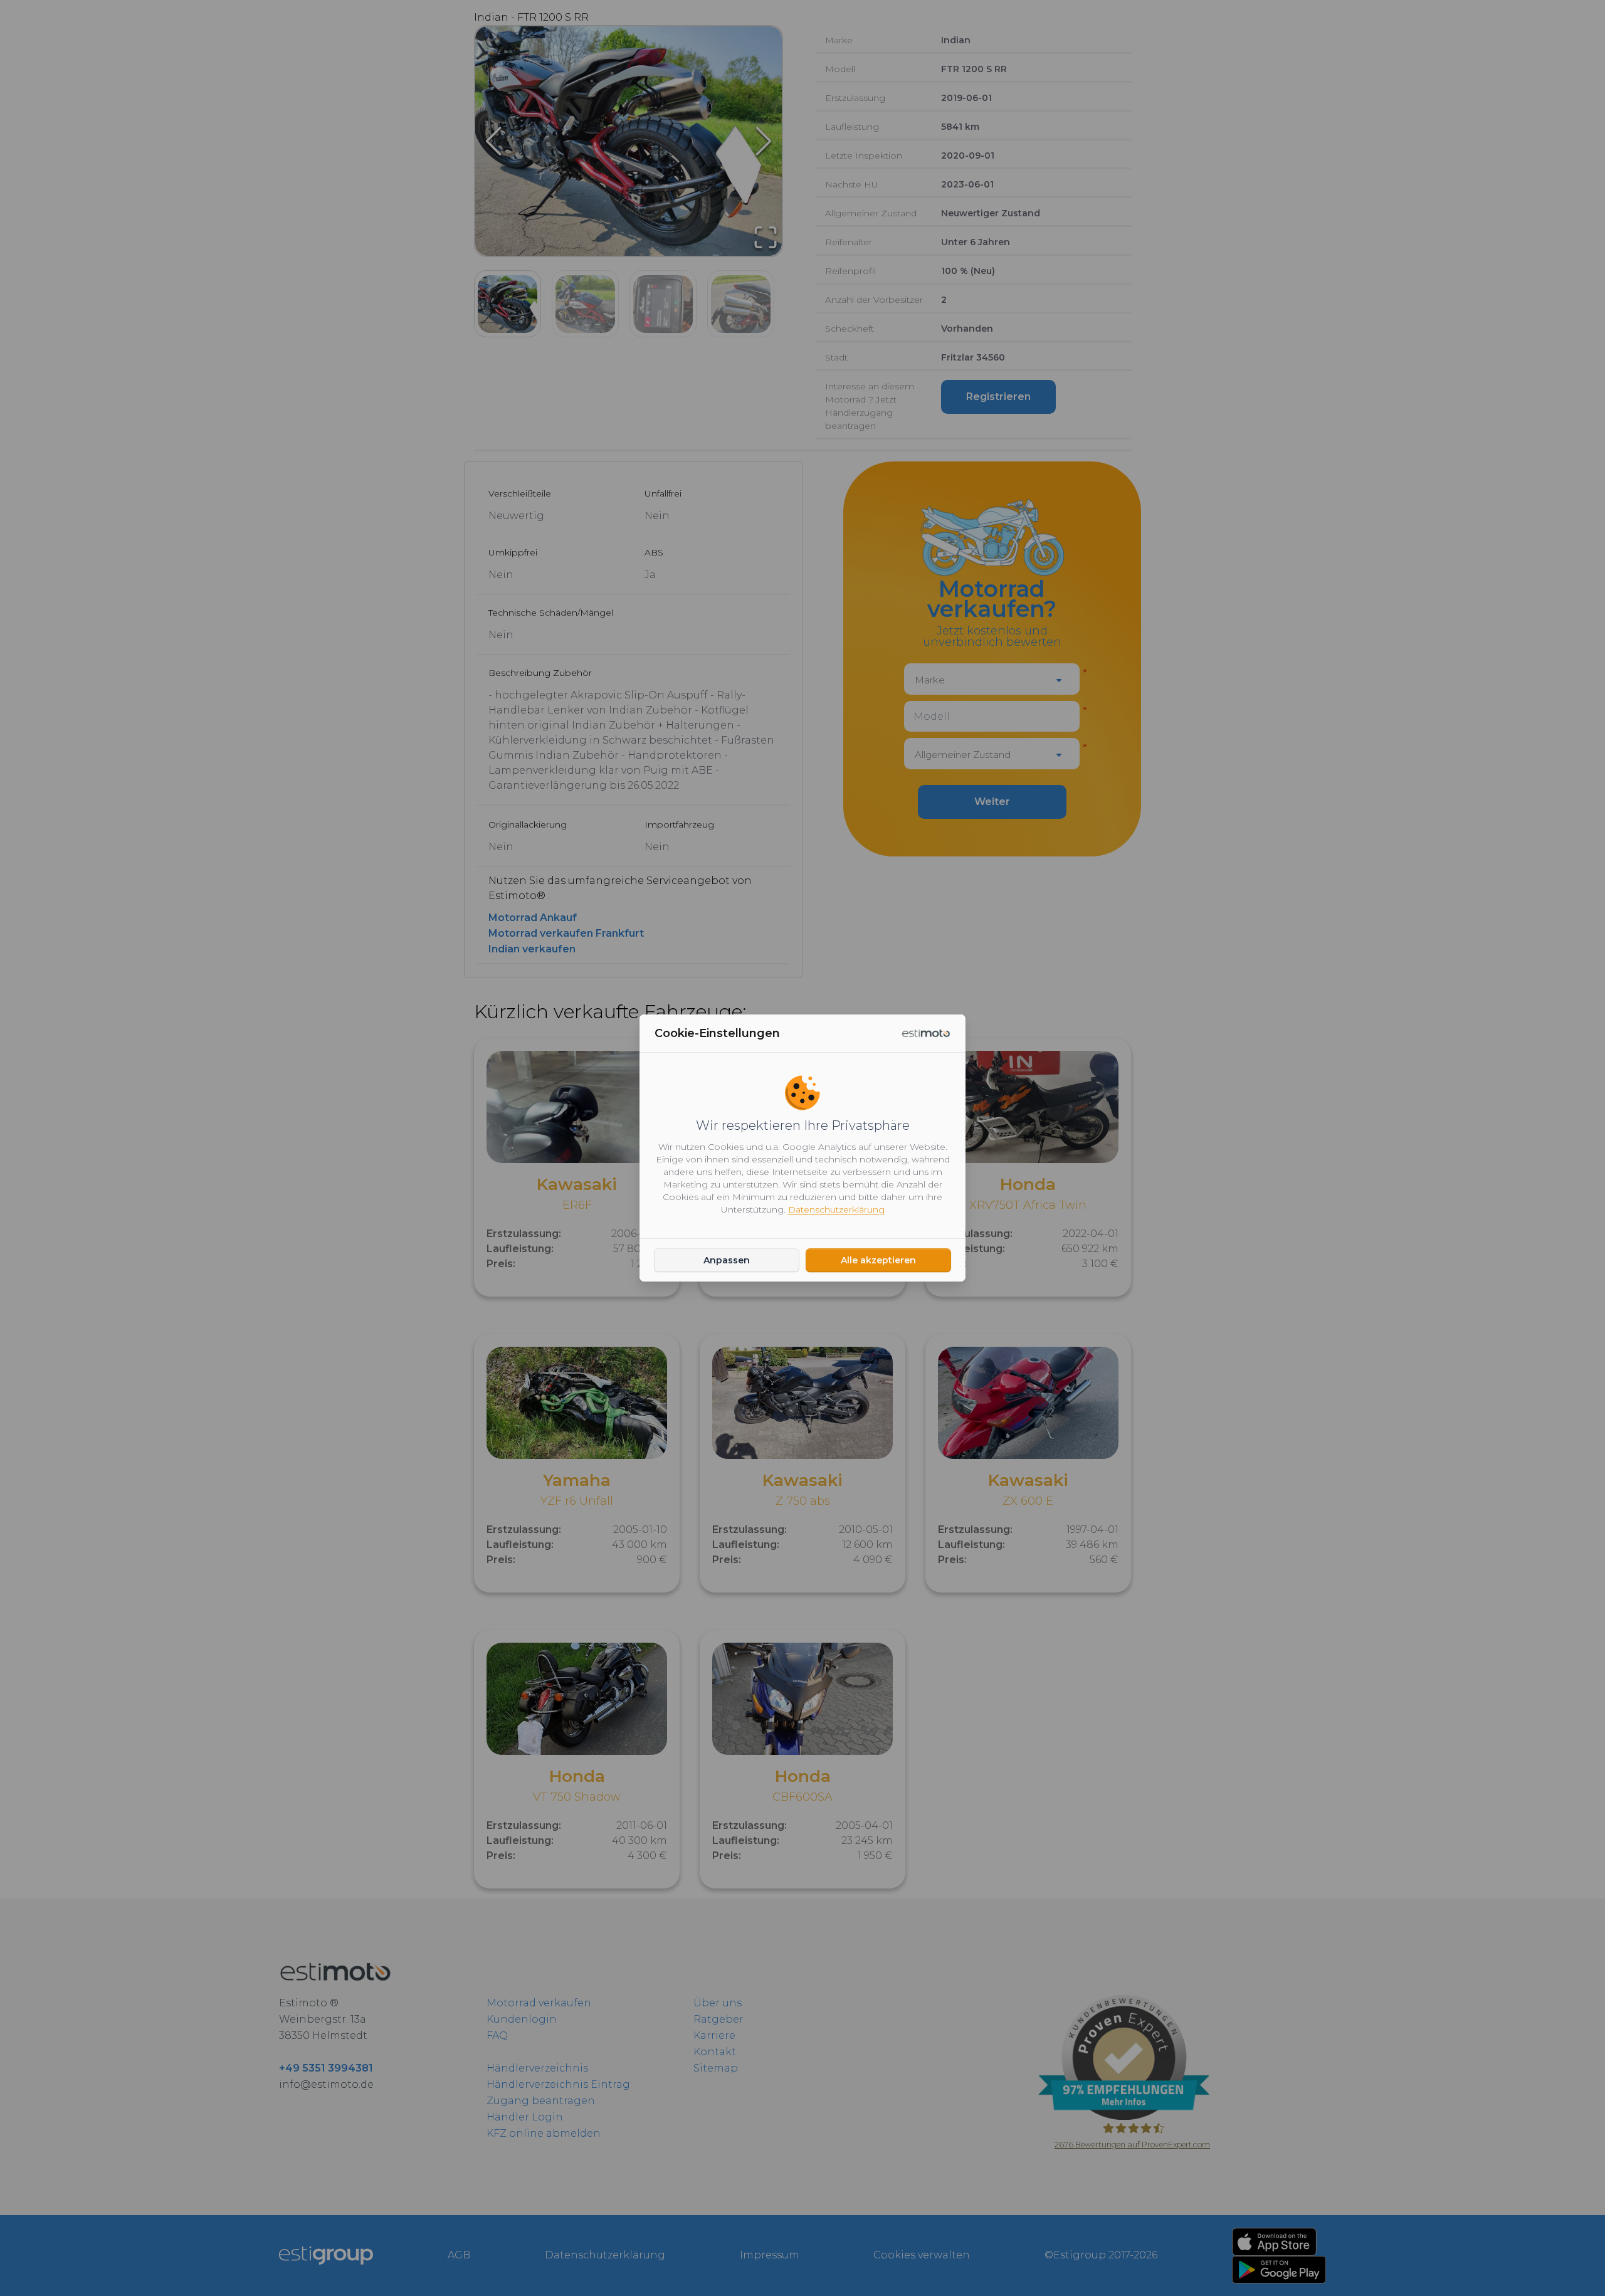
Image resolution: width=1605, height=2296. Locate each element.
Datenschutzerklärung (836, 1209)
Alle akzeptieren (878, 1260)
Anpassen (727, 1260)
